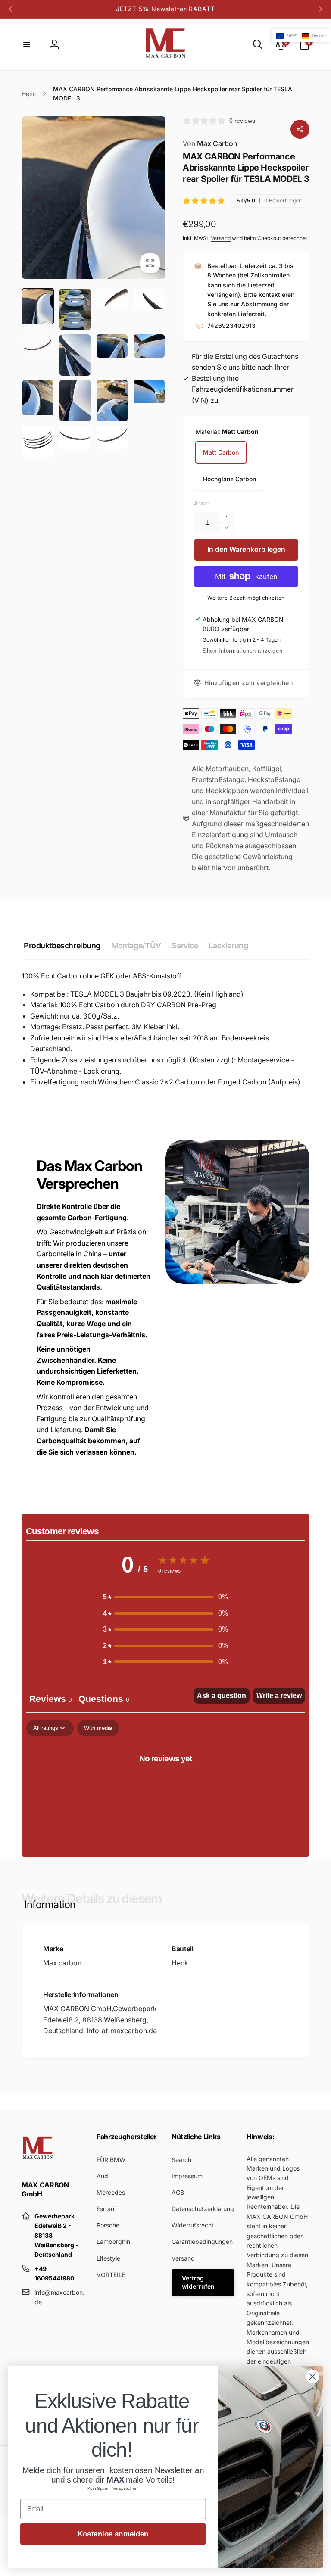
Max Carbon (210, 143)
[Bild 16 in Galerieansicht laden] (112, 437)
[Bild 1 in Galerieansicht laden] (38, 306)
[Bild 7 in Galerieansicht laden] (112, 346)
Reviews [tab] (50, 1699)
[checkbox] (98, 1728)
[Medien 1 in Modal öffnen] (94, 197)
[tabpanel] (165, 1786)
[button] (27, 44)
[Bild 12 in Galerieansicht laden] (149, 392)
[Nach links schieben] (11, 9)
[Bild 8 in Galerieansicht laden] (149, 346)
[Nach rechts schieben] (320, 9)
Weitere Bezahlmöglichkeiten (246, 598)
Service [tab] (185, 945)
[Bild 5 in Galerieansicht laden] (38, 345)
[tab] (104, 1700)
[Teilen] (300, 129)
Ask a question (222, 1696)
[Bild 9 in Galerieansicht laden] (38, 398)
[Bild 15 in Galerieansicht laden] (75, 437)
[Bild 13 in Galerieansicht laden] (38, 441)
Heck (180, 1963)
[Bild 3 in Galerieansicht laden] (112, 299)
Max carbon (62, 1963)
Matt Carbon (221, 452)
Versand (221, 238)
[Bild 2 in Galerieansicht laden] (75, 309)
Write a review (279, 1696)
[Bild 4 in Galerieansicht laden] (149, 299)
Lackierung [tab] (228, 945)
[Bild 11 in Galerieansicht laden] (112, 401)
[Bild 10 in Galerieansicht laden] (75, 401)
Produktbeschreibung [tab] (62, 945)
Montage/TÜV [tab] (136, 945)
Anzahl (202, 503)
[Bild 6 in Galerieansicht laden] (75, 355)
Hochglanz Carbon (230, 479)
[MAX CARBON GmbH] (38, 2162)
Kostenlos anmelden (113, 2534)
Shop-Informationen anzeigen (242, 651)
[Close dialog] (313, 2376)
